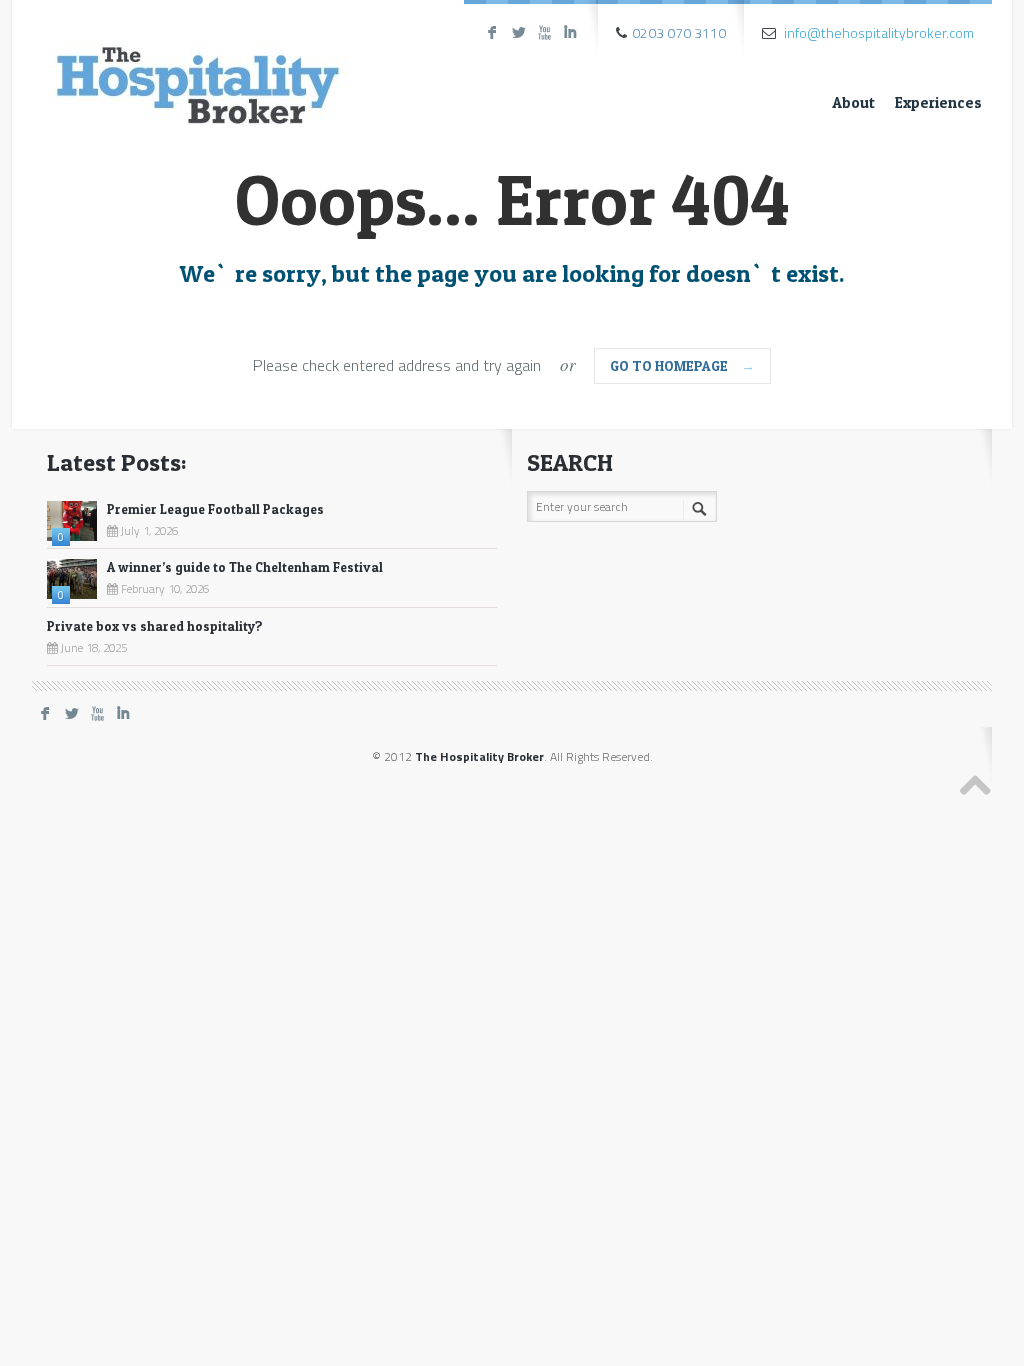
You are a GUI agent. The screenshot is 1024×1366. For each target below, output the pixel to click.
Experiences (938, 102)
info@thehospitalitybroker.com (879, 32)
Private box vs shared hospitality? (155, 626)
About (853, 102)
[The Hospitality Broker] (197, 67)
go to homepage (682, 365)
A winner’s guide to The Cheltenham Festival (245, 567)
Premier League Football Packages (215, 509)
